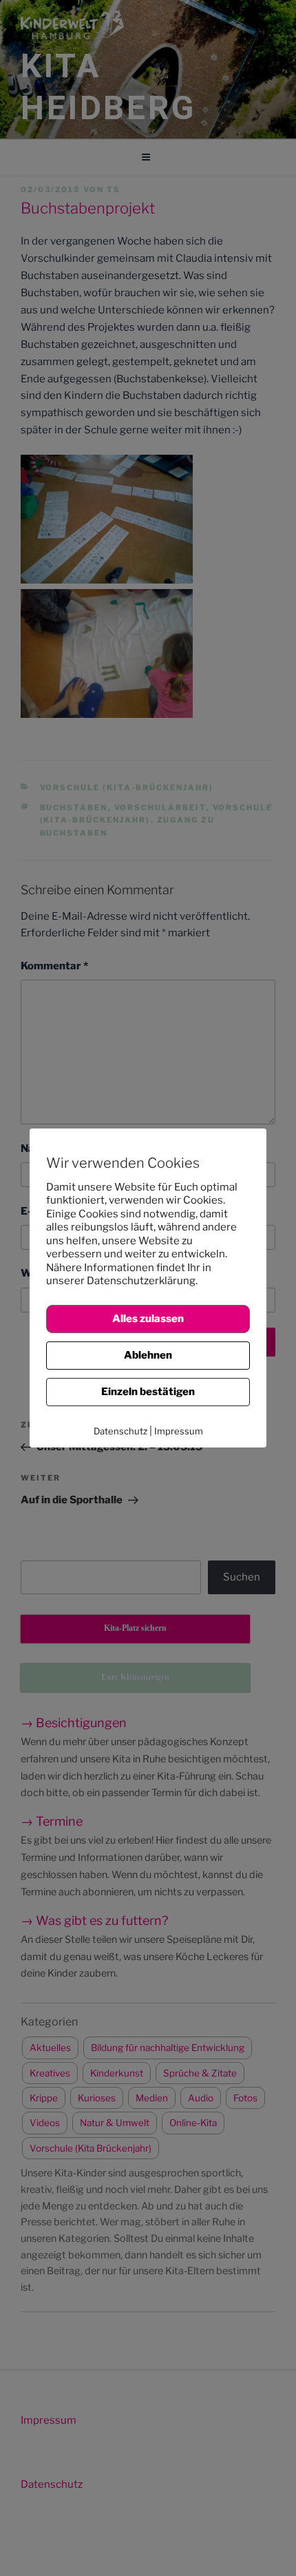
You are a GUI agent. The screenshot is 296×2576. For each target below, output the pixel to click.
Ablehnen (148, 1355)
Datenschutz (120, 1431)
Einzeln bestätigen (148, 1392)
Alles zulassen (148, 1319)
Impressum (179, 1431)
